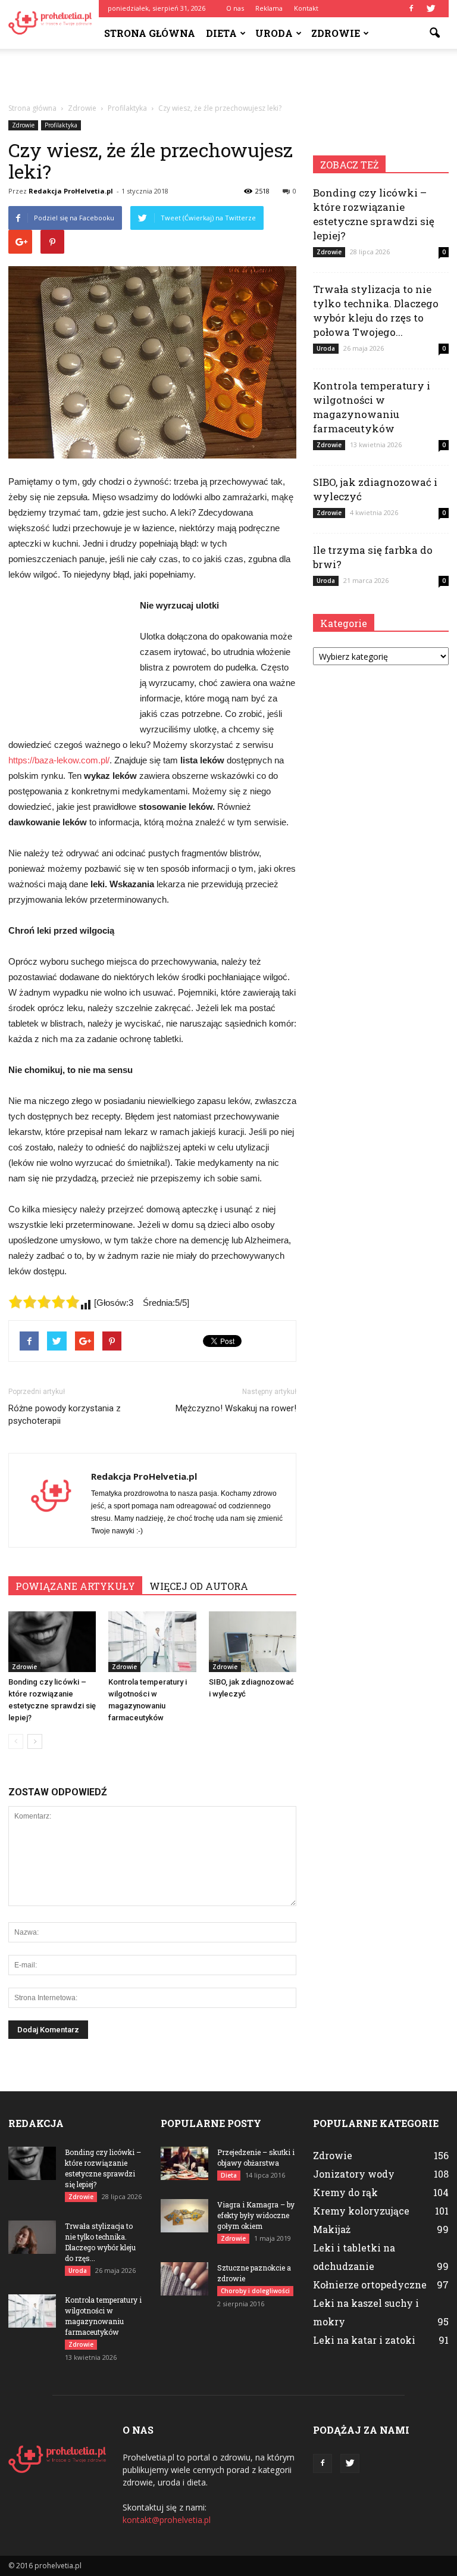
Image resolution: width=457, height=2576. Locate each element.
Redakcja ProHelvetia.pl (71, 191)
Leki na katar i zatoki (364, 2340)
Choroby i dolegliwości (255, 2291)
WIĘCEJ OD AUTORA (199, 1586)
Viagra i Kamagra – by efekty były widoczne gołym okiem (256, 2215)
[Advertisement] (228, 75)
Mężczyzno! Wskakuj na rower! (236, 1408)
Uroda (274, 33)
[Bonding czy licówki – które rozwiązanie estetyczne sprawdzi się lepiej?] (52, 1641)
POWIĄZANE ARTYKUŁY (75, 1586)
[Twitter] (431, 8)
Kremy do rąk (345, 2192)
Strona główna (150, 33)
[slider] (44, 1302)
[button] (434, 33)
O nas (235, 8)
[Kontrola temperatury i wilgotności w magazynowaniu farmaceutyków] (152, 1641)
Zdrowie (336, 33)
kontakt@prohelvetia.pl (167, 2520)
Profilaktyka (61, 125)
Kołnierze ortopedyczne (370, 2285)
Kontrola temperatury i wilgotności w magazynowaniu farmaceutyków (372, 407)
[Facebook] (411, 8)
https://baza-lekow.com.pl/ (59, 760)
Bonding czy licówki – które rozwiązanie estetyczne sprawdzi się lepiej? (374, 214)
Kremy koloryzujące (361, 2211)
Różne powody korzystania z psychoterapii (65, 1415)
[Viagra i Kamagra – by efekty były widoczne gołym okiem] (184, 2216)
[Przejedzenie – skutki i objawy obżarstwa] (184, 2163)
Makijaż (332, 2229)
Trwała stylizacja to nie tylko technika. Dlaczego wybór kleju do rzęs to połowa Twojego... (376, 311)
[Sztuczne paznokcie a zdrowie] (184, 2279)
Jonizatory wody (354, 2174)
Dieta (221, 33)
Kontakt (306, 8)
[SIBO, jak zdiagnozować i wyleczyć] (253, 1641)
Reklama (269, 8)
